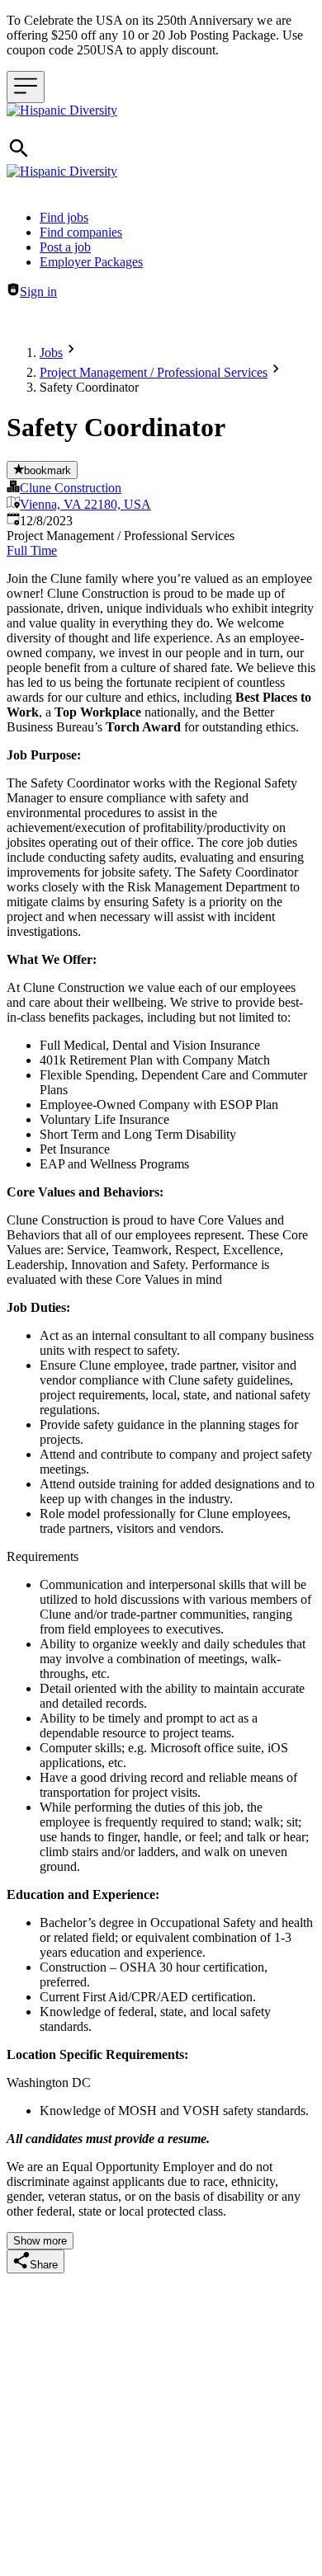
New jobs (237, 320)
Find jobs (64, 217)
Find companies (81, 232)
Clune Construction (71, 488)
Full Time (32, 550)
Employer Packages (91, 262)
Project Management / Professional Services (154, 372)
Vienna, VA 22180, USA (85, 504)
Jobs (51, 353)
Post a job (65, 247)
